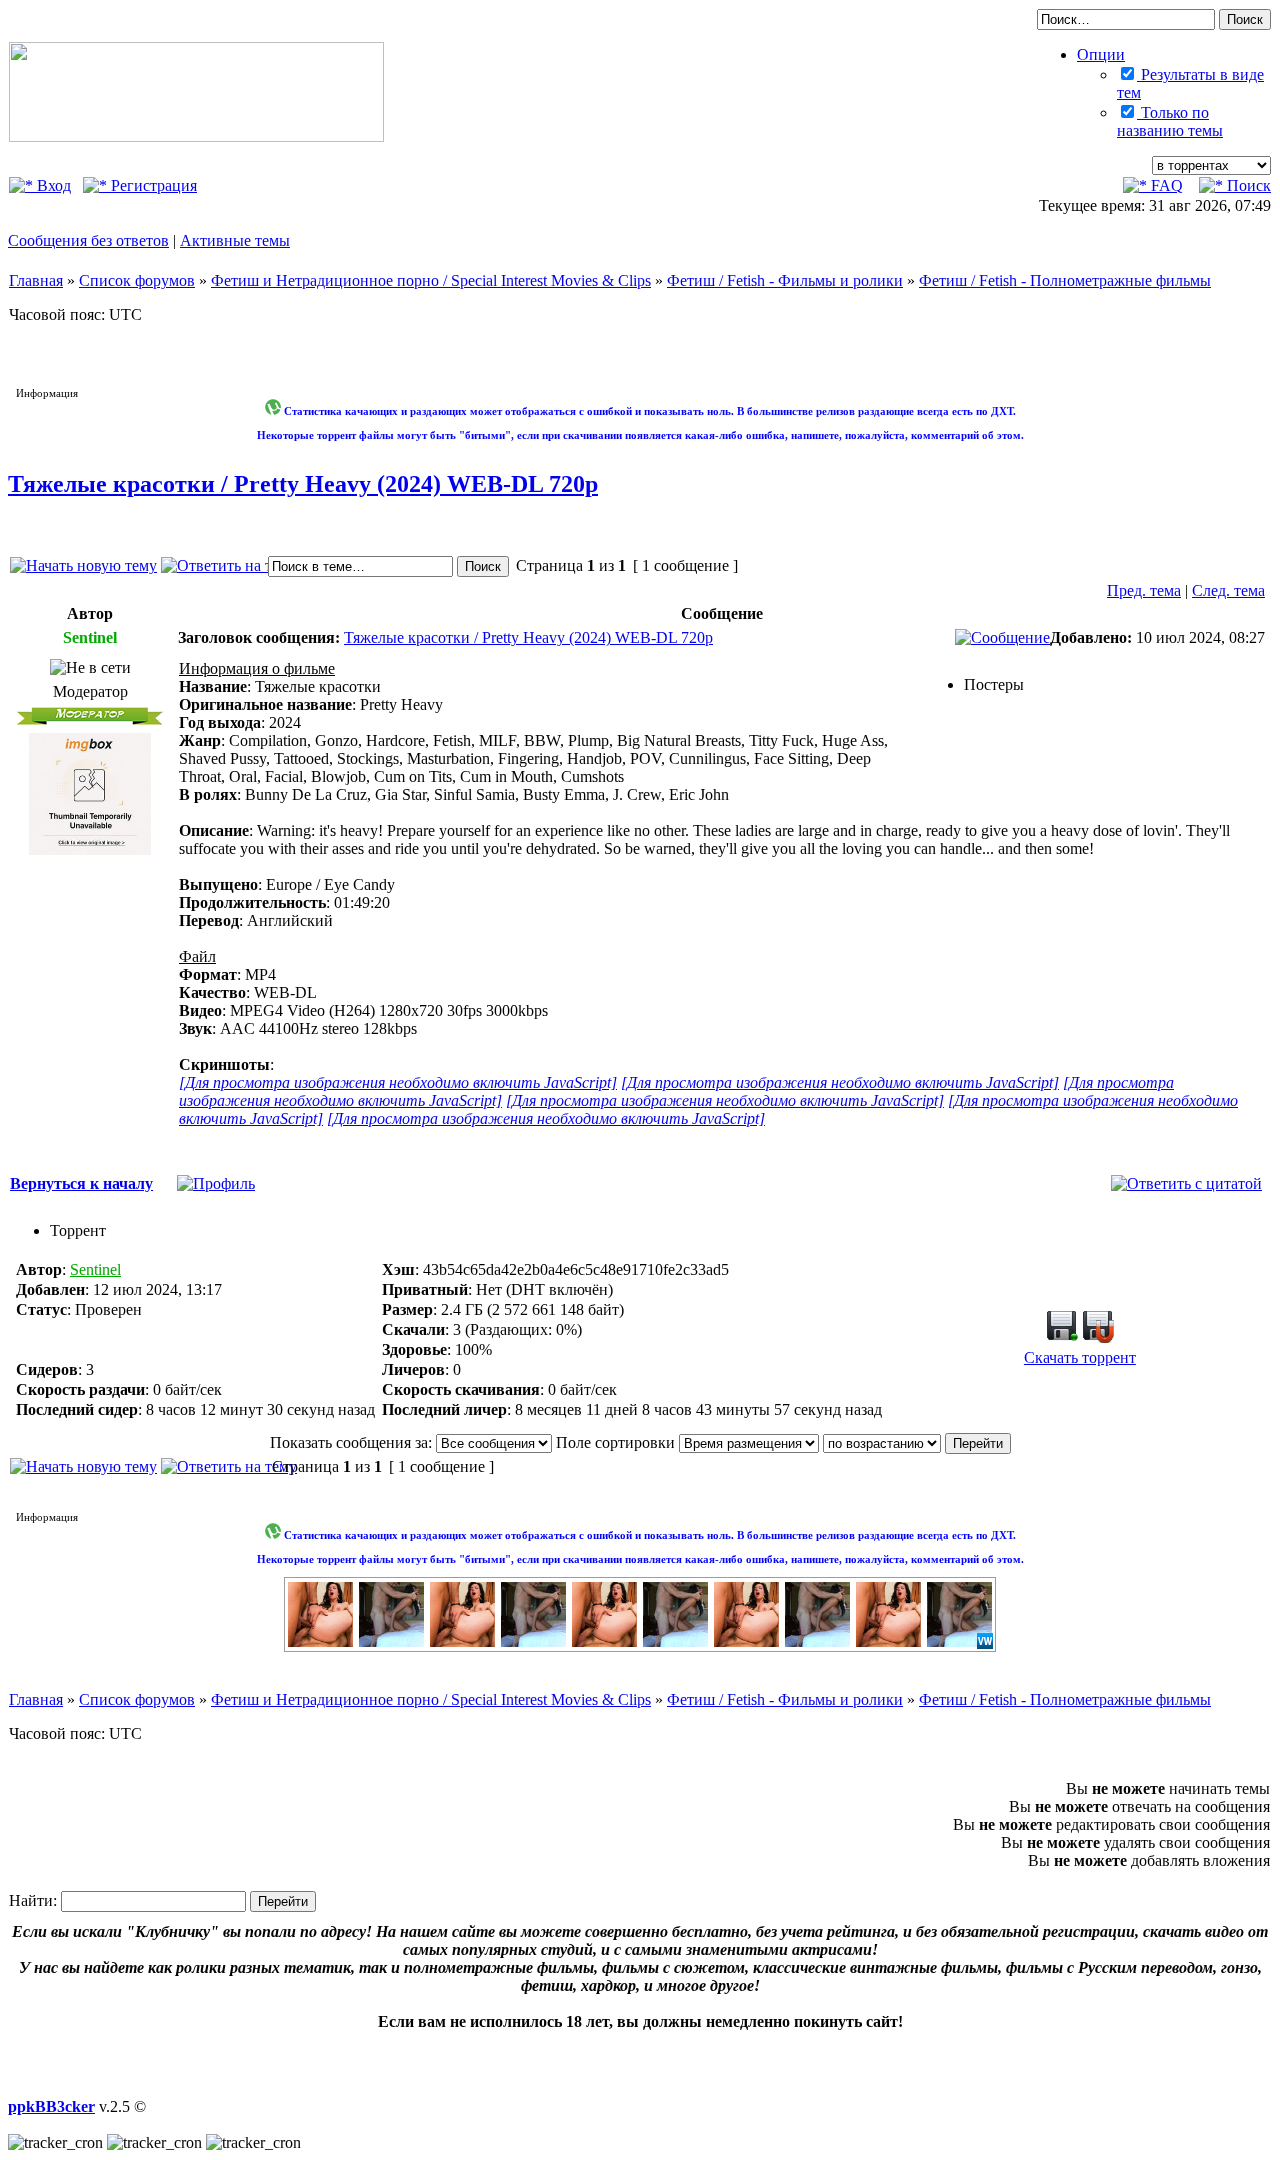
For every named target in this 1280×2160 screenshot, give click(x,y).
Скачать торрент (1080, 1357)
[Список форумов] (196, 136)
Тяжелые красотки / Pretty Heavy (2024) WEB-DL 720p (303, 484)
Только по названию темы (1170, 121)
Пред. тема (1144, 590)
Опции (1101, 54)
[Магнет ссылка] (1098, 1337)
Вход (52, 185)
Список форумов (137, 280)
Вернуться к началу (81, 1183)
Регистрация (152, 185)
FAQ (1165, 185)
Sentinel (95, 1269)
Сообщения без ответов (88, 240)
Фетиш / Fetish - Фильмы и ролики (785, 280)
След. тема (1228, 590)
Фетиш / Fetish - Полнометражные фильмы (1065, 280)
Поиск (1247, 185)
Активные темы (235, 240)
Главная (36, 280)
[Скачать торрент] (1062, 1337)
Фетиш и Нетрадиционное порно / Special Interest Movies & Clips (431, 280)
